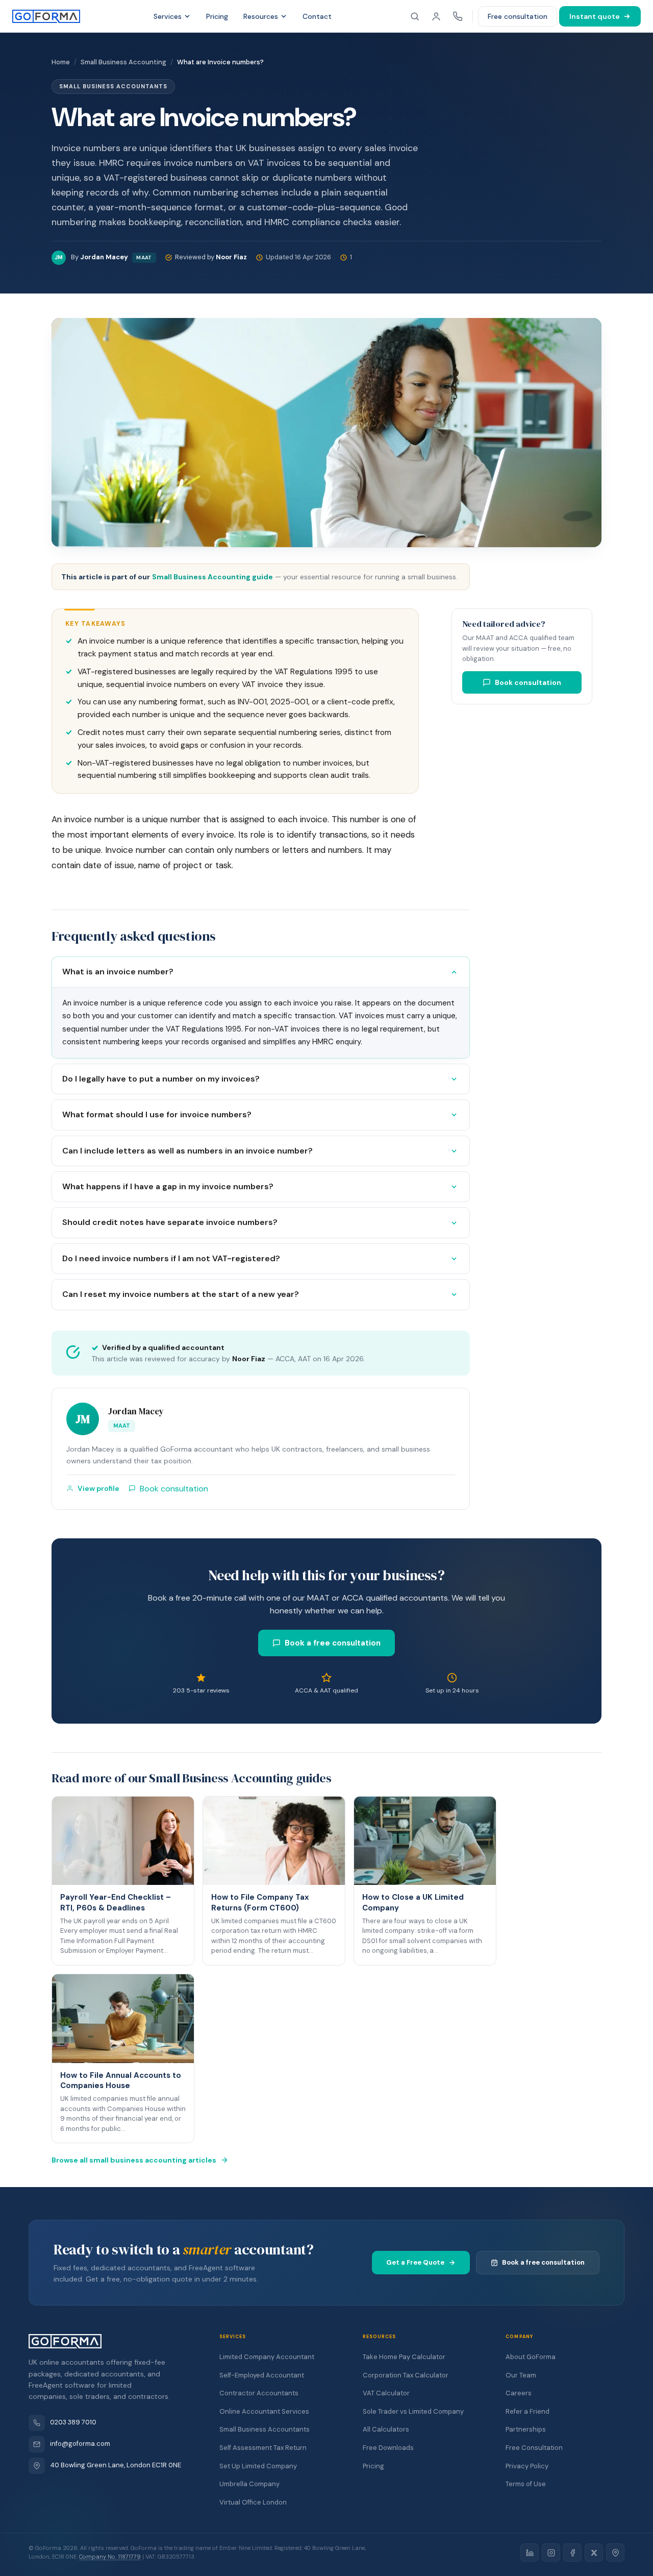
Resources (261, 16)
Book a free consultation (333, 1643)
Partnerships (526, 2429)
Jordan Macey (136, 1411)
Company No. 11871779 (110, 2557)
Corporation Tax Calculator (406, 2375)
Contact (317, 16)
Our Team (521, 2375)
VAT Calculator (386, 2393)
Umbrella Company (249, 2484)
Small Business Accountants (265, 2429)
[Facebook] (572, 2553)
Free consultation (518, 16)
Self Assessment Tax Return (263, 2448)
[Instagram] (551, 2553)
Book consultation (528, 682)
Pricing (217, 16)
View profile (98, 1488)
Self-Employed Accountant (262, 2375)
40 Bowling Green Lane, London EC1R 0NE (116, 2465)
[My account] (436, 16)
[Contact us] (458, 16)
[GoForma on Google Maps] (615, 2553)
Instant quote (595, 16)
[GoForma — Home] (46, 16)
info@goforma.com (80, 2444)
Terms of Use (526, 2484)
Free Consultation (534, 2448)
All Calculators (386, 2429)
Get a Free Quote (415, 2262)
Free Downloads (388, 2448)
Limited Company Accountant (267, 2357)
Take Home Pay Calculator (404, 2357)
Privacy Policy (527, 2466)
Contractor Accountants (259, 2393)
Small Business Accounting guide (212, 577)
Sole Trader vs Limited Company (413, 2411)
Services (168, 16)
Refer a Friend (528, 2411)
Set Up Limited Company (258, 2466)
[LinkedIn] (530, 2553)
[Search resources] (415, 16)
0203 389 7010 (73, 2422)
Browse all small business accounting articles (134, 2160)
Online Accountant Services (264, 2411)
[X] (594, 2553)
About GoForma (531, 2357)
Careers (519, 2393)
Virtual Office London (253, 2502)
